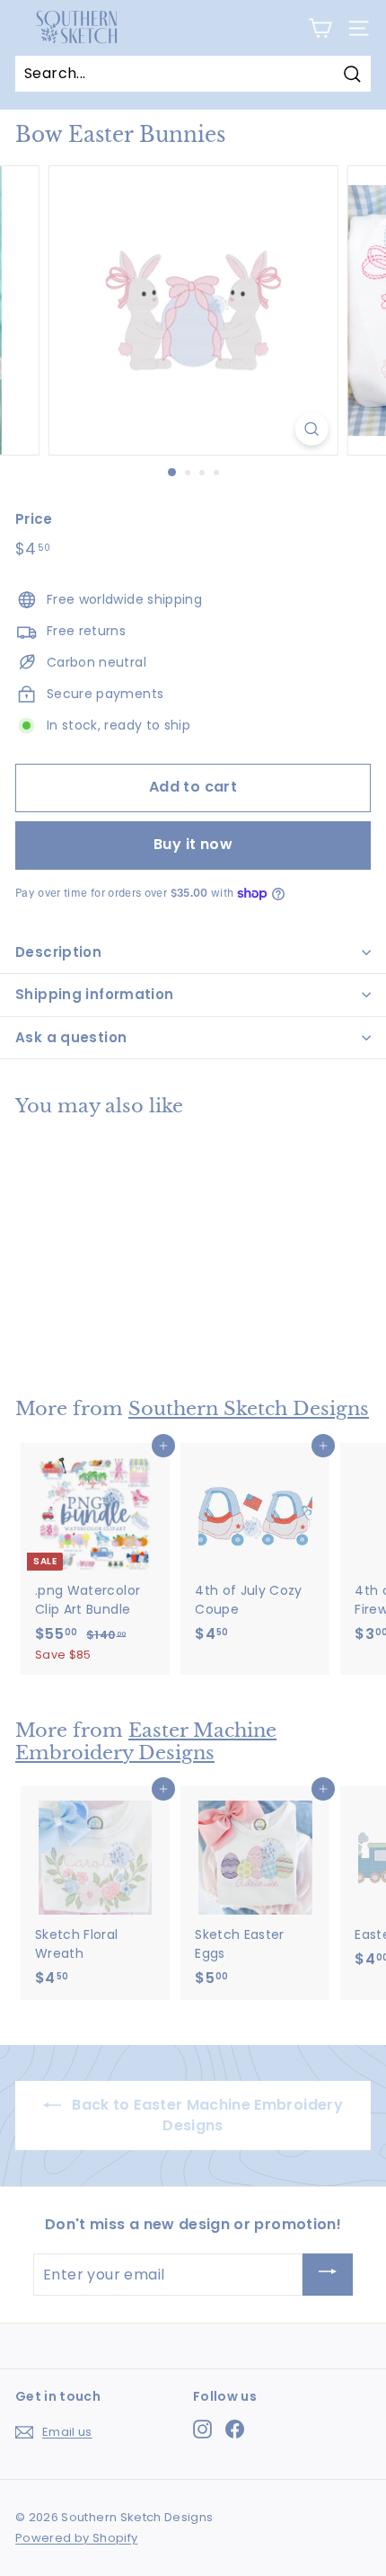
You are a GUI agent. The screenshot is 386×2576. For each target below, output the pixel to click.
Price (34, 519)
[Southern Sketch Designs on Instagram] (202, 2429)
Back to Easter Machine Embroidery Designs (206, 2115)
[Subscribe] (328, 2275)
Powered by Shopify (76, 2538)
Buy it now (193, 844)
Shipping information (95, 994)
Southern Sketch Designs (249, 1409)
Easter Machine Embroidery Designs (146, 1742)
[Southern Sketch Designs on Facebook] (235, 2429)
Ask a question (71, 1037)
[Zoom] (311, 429)
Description (58, 952)
